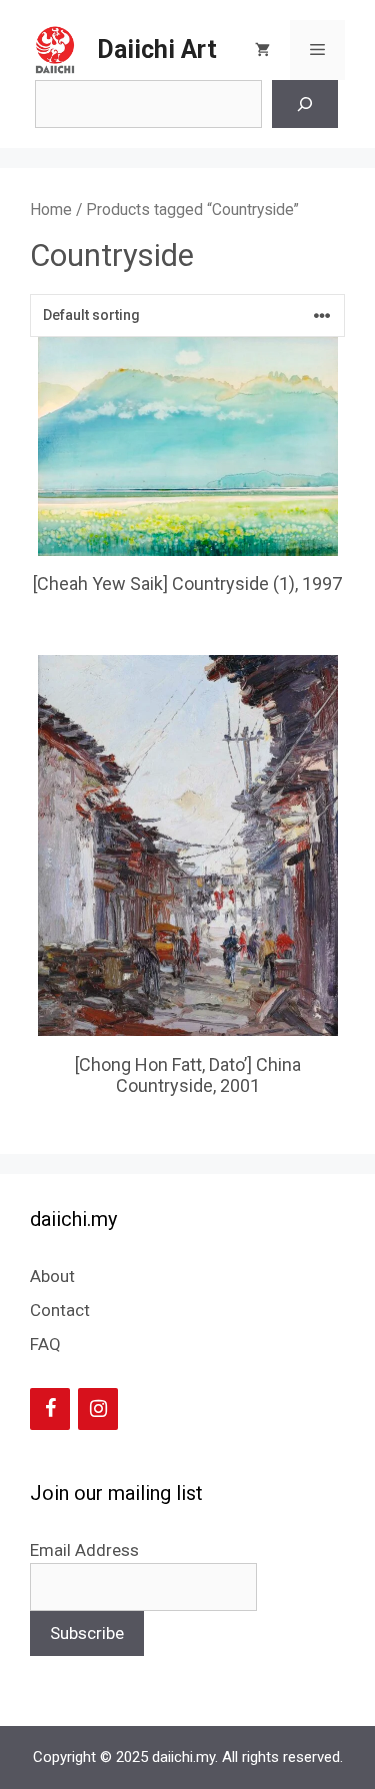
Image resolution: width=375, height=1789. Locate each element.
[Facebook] (50, 1409)
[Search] (305, 104)
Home (51, 209)
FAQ (45, 1344)
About (52, 1276)
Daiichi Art (157, 49)
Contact (60, 1310)
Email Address (84, 1550)
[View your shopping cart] (262, 50)
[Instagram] (98, 1409)
